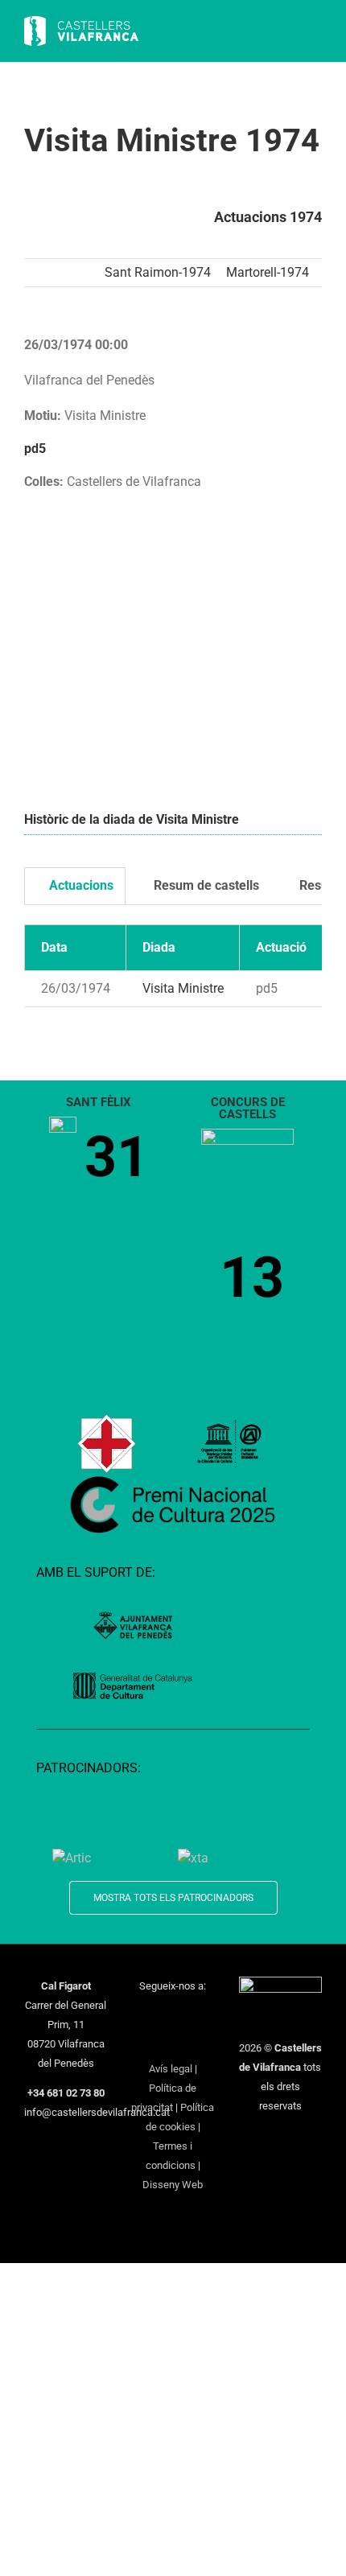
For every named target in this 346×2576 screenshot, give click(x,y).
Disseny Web (173, 2185)
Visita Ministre (183, 988)
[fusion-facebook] (142, 2015)
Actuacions (80, 885)
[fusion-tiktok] (152, 2042)
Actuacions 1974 (268, 217)
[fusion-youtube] (204, 2015)
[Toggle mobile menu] (315, 33)
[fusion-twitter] (163, 2015)
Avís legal (171, 2069)
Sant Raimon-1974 (158, 272)
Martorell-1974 (268, 272)
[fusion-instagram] (183, 2015)
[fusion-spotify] (173, 2042)
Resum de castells (205, 885)
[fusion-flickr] (194, 2042)
